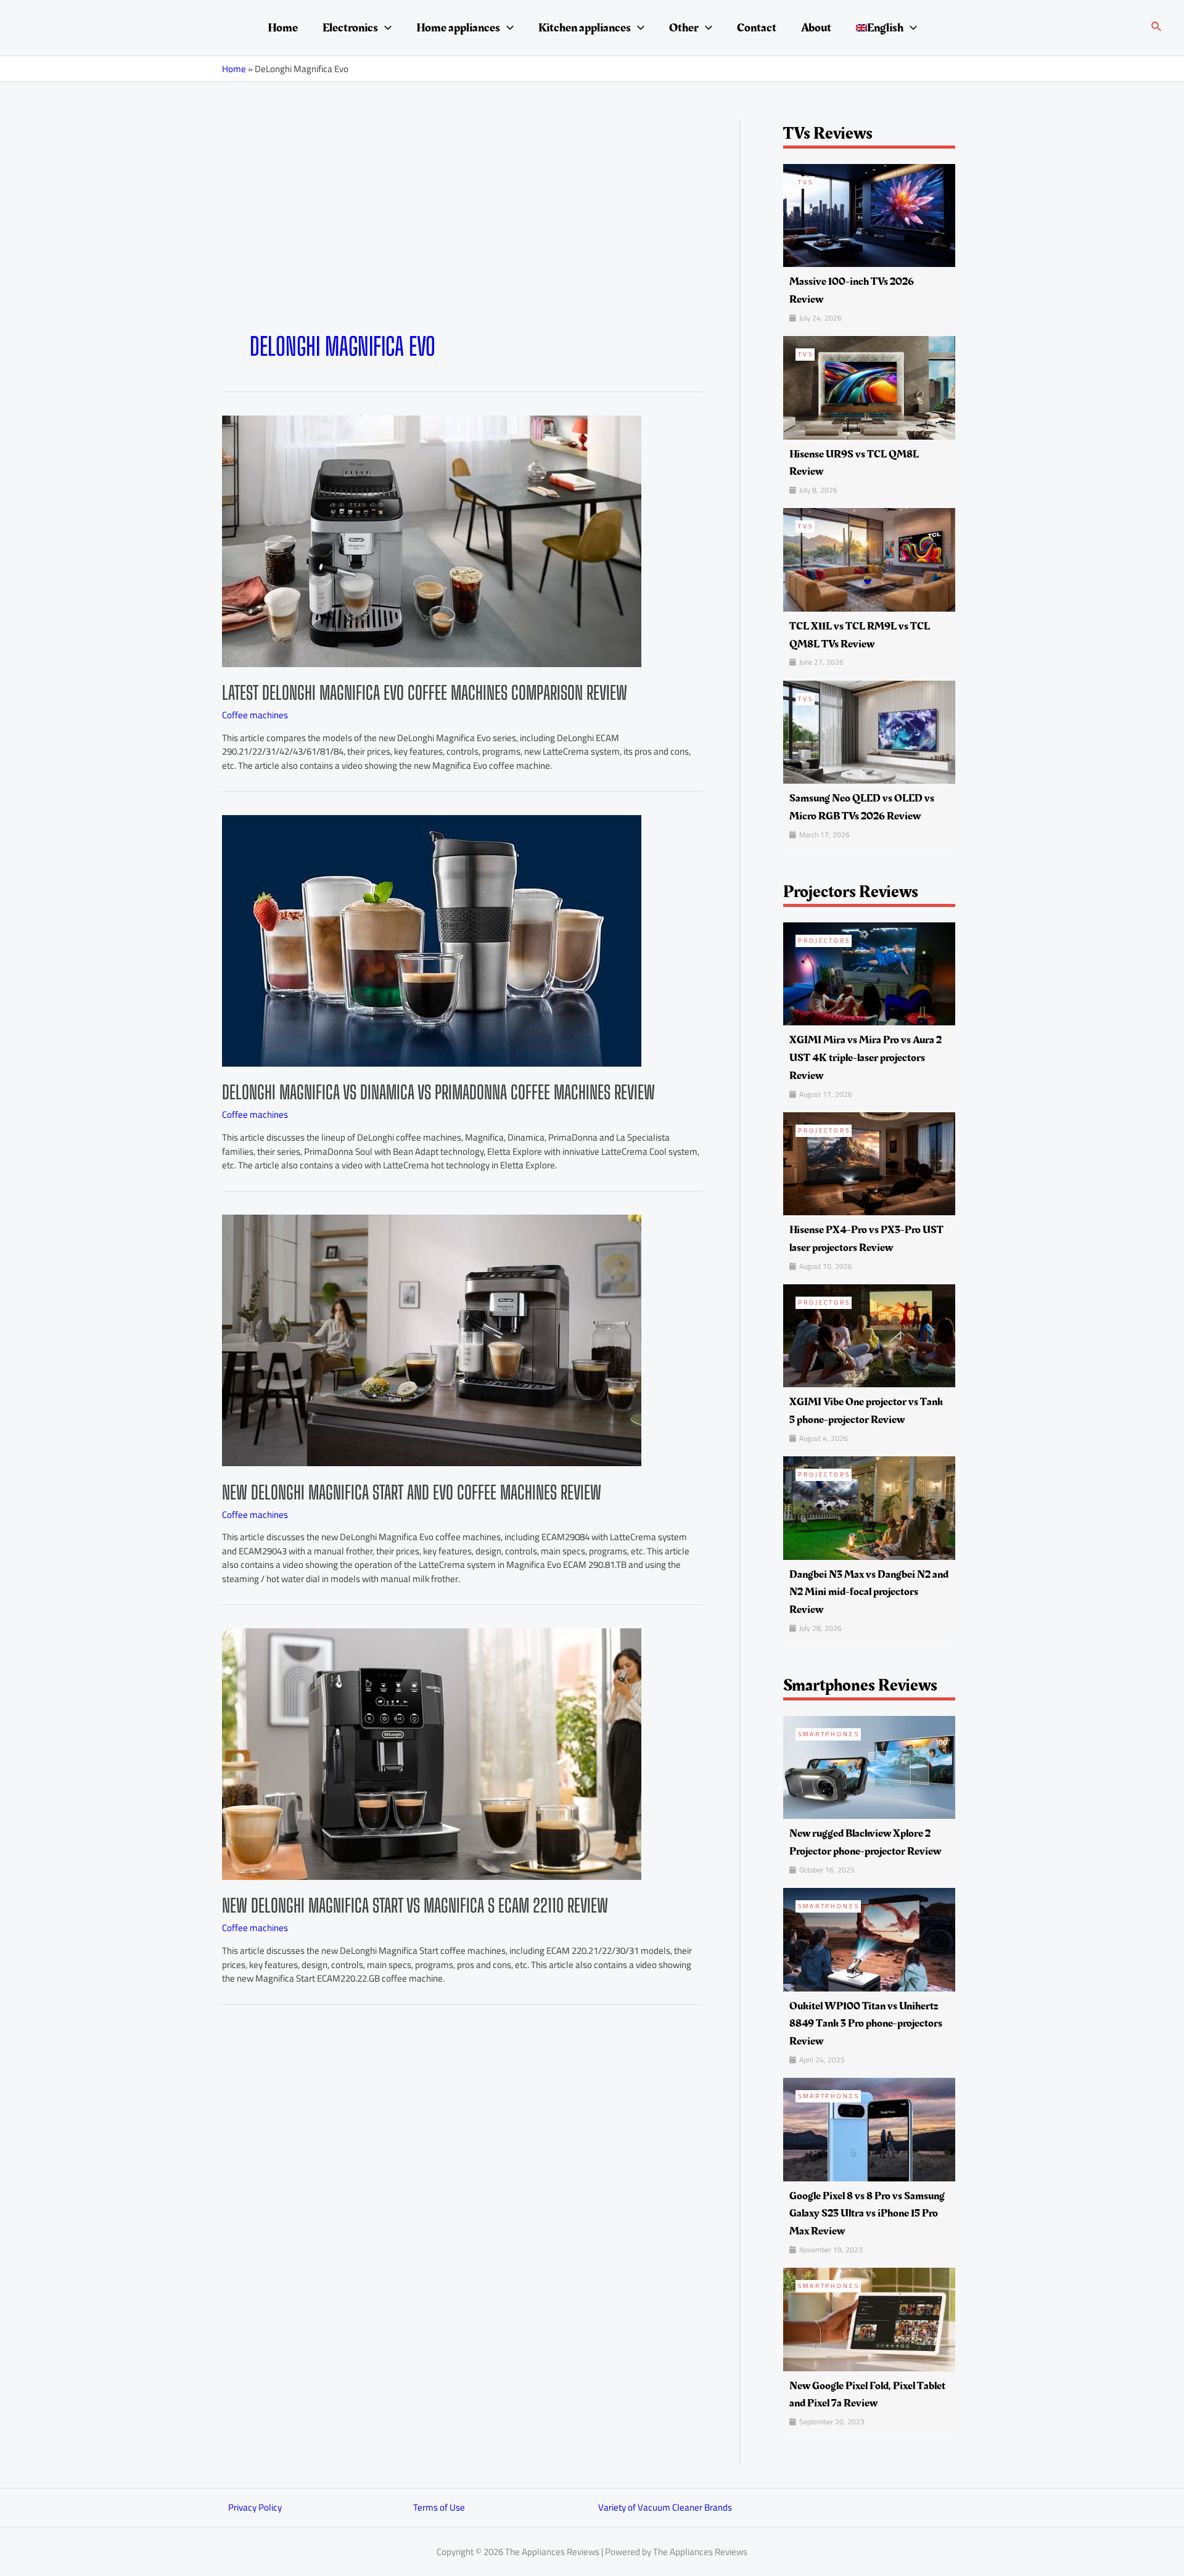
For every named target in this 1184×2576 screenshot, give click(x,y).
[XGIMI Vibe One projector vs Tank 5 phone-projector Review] (869, 1335)
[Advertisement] (462, 239)
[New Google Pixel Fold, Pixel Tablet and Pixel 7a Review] (869, 2319)
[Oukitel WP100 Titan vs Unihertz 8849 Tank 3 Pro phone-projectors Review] (869, 1939)
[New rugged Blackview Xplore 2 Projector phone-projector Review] (869, 1767)
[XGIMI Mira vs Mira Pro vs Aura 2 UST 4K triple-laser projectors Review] (869, 973)
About (816, 28)
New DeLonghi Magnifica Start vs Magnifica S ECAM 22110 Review (415, 1905)
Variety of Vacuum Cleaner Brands (665, 2507)
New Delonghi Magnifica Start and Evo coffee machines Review (412, 1492)
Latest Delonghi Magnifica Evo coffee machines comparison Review (425, 692)
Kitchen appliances (585, 28)
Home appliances (458, 28)
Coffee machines (255, 715)
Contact (757, 28)
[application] (385, 28)
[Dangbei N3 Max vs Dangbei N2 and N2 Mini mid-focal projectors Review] (869, 1507)
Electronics (350, 28)
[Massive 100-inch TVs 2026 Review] (869, 214)
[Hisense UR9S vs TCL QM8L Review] (869, 387)
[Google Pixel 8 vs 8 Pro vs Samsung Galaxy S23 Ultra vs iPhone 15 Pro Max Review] (869, 2129)
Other (684, 28)
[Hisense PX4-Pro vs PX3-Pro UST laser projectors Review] (869, 1163)
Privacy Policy (255, 2507)
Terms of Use (439, 2507)
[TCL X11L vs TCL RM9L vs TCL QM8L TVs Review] (869, 559)
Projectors (824, 941)
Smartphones (829, 1734)
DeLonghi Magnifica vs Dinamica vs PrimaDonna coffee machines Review (438, 1092)
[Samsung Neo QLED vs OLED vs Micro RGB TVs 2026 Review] (869, 731)
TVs (806, 182)
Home (283, 28)
